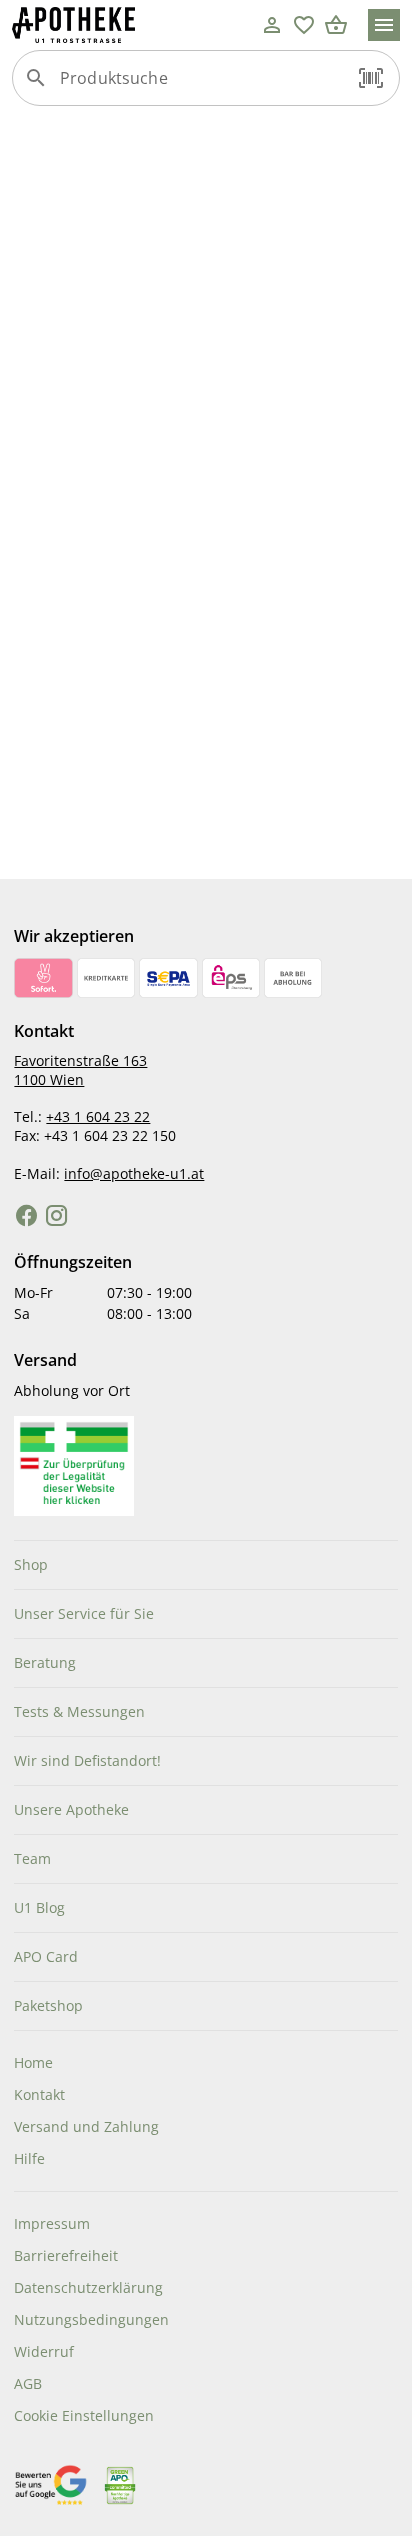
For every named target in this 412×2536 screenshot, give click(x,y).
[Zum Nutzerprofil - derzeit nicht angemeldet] (272, 25)
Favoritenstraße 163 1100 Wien (80, 1070)
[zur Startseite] (134, 25)
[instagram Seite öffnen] (57, 1216)
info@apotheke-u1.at (134, 1173)
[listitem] (205, 1565)
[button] (371, 78)
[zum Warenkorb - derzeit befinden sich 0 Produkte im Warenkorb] (336, 25)
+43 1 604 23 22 (98, 1116)
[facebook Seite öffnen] (27, 1216)
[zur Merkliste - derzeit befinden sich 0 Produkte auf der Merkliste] (304, 25)
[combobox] (201, 86)
